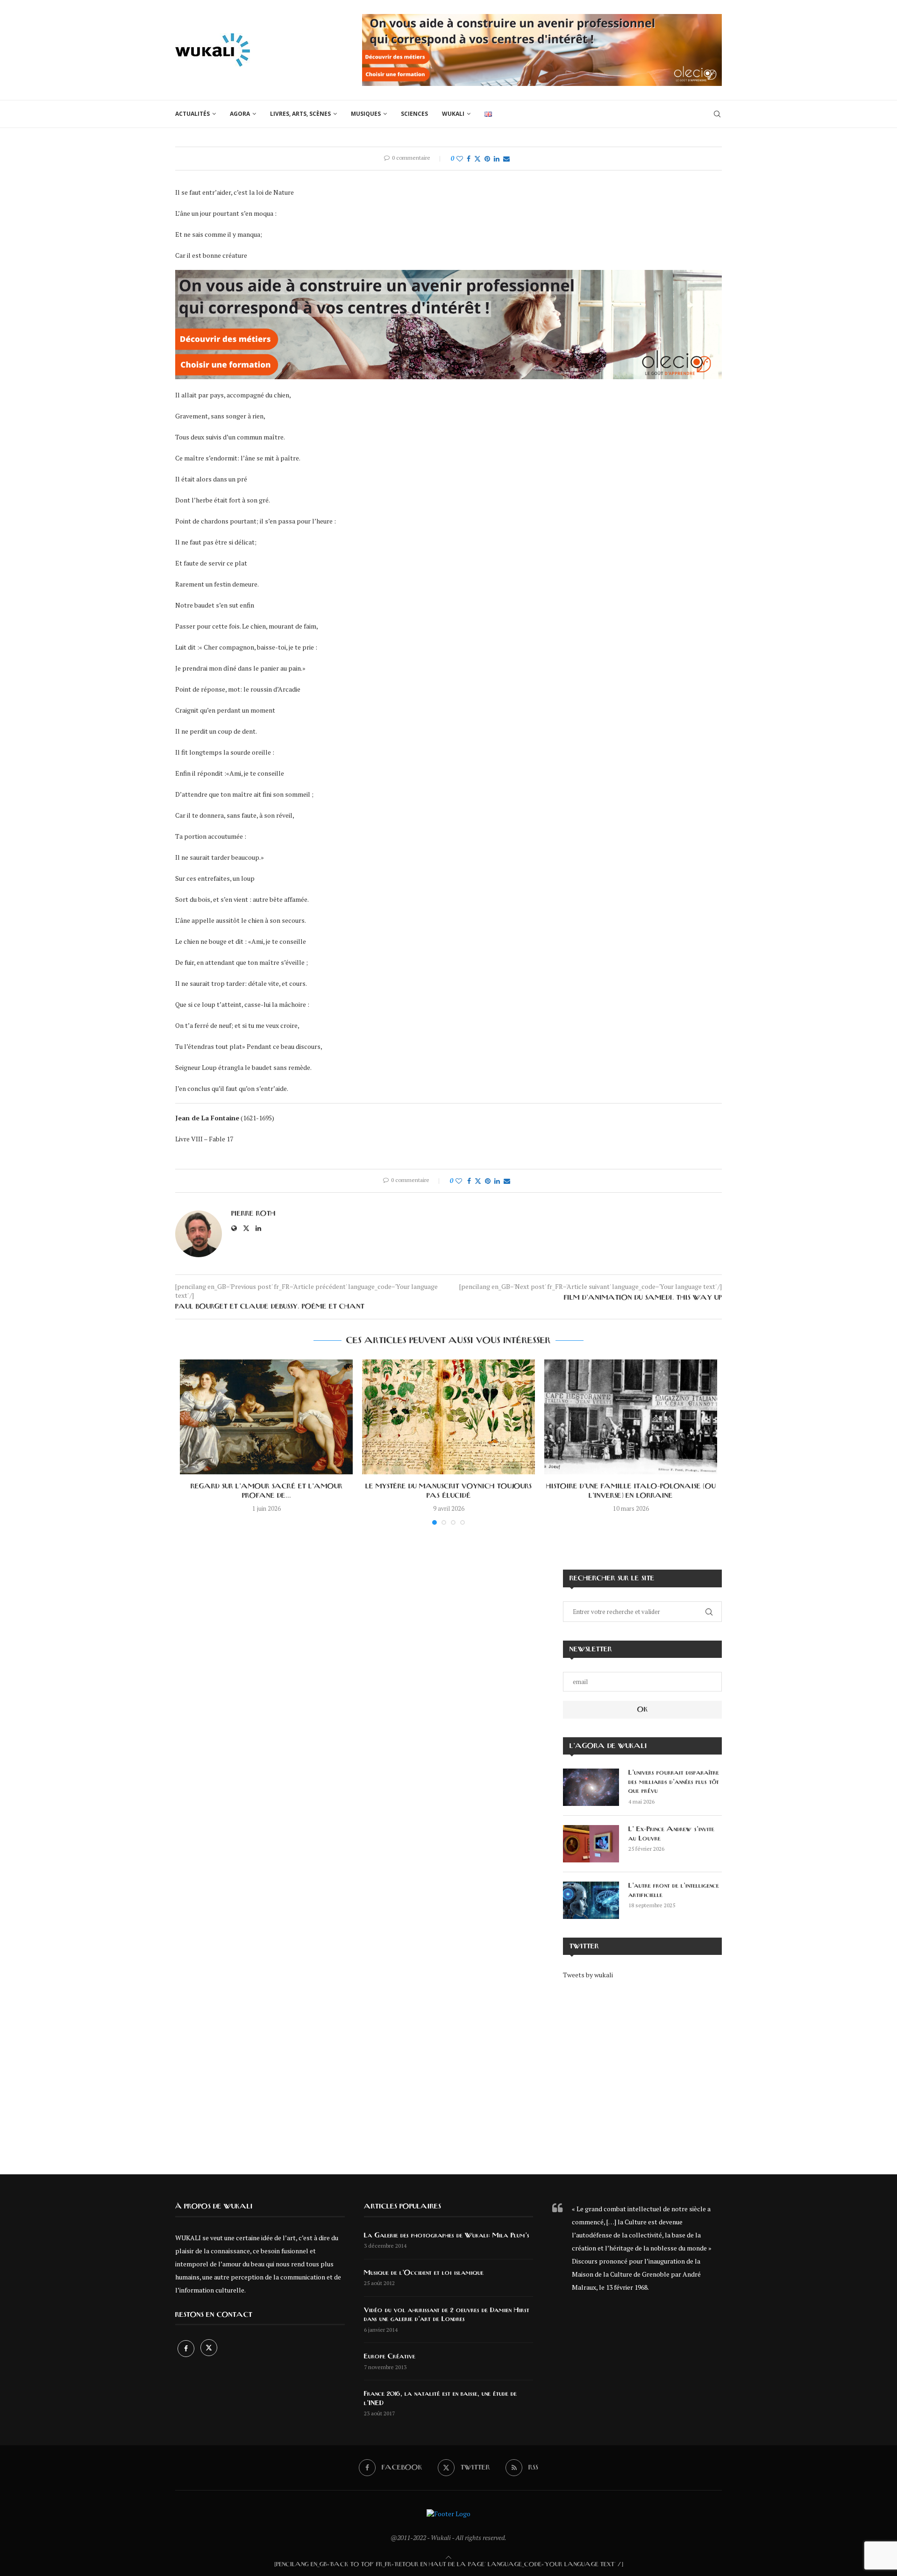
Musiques (366, 114)
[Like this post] (460, 159)
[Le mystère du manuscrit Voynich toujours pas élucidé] (448, 1417)
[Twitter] (209, 2348)
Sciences (414, 114)
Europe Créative (390, 2357)
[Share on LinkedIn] (497, 159)
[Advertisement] (642, 2070)
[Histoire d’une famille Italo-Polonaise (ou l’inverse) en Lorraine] (631, 1417)
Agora (240, 114)
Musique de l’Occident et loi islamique (424, 2273)
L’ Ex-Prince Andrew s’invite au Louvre (671, 1834)
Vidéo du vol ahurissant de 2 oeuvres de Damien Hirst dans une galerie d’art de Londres (447, 2315)
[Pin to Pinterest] (487, 159)
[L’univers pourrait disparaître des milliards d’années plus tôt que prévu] (591, 1787)
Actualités (192, 114)
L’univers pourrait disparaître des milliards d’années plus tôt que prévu (674, 1782)
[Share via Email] (506, 159)
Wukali (453, 114)
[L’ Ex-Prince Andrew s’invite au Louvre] (591, 1844)
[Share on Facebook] (469, 159)
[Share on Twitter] (477, 159)
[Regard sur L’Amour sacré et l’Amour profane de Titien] (266, 1417)
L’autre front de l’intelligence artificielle (674, 1890)
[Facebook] (187, 2348)
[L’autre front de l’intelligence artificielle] (591, 1900)
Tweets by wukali (588, 1975)
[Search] (717, 114)
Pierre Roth (253, 1214)
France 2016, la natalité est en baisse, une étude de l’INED (440, 2399)
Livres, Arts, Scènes (300, 114)
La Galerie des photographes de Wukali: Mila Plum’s (447, 2236)
